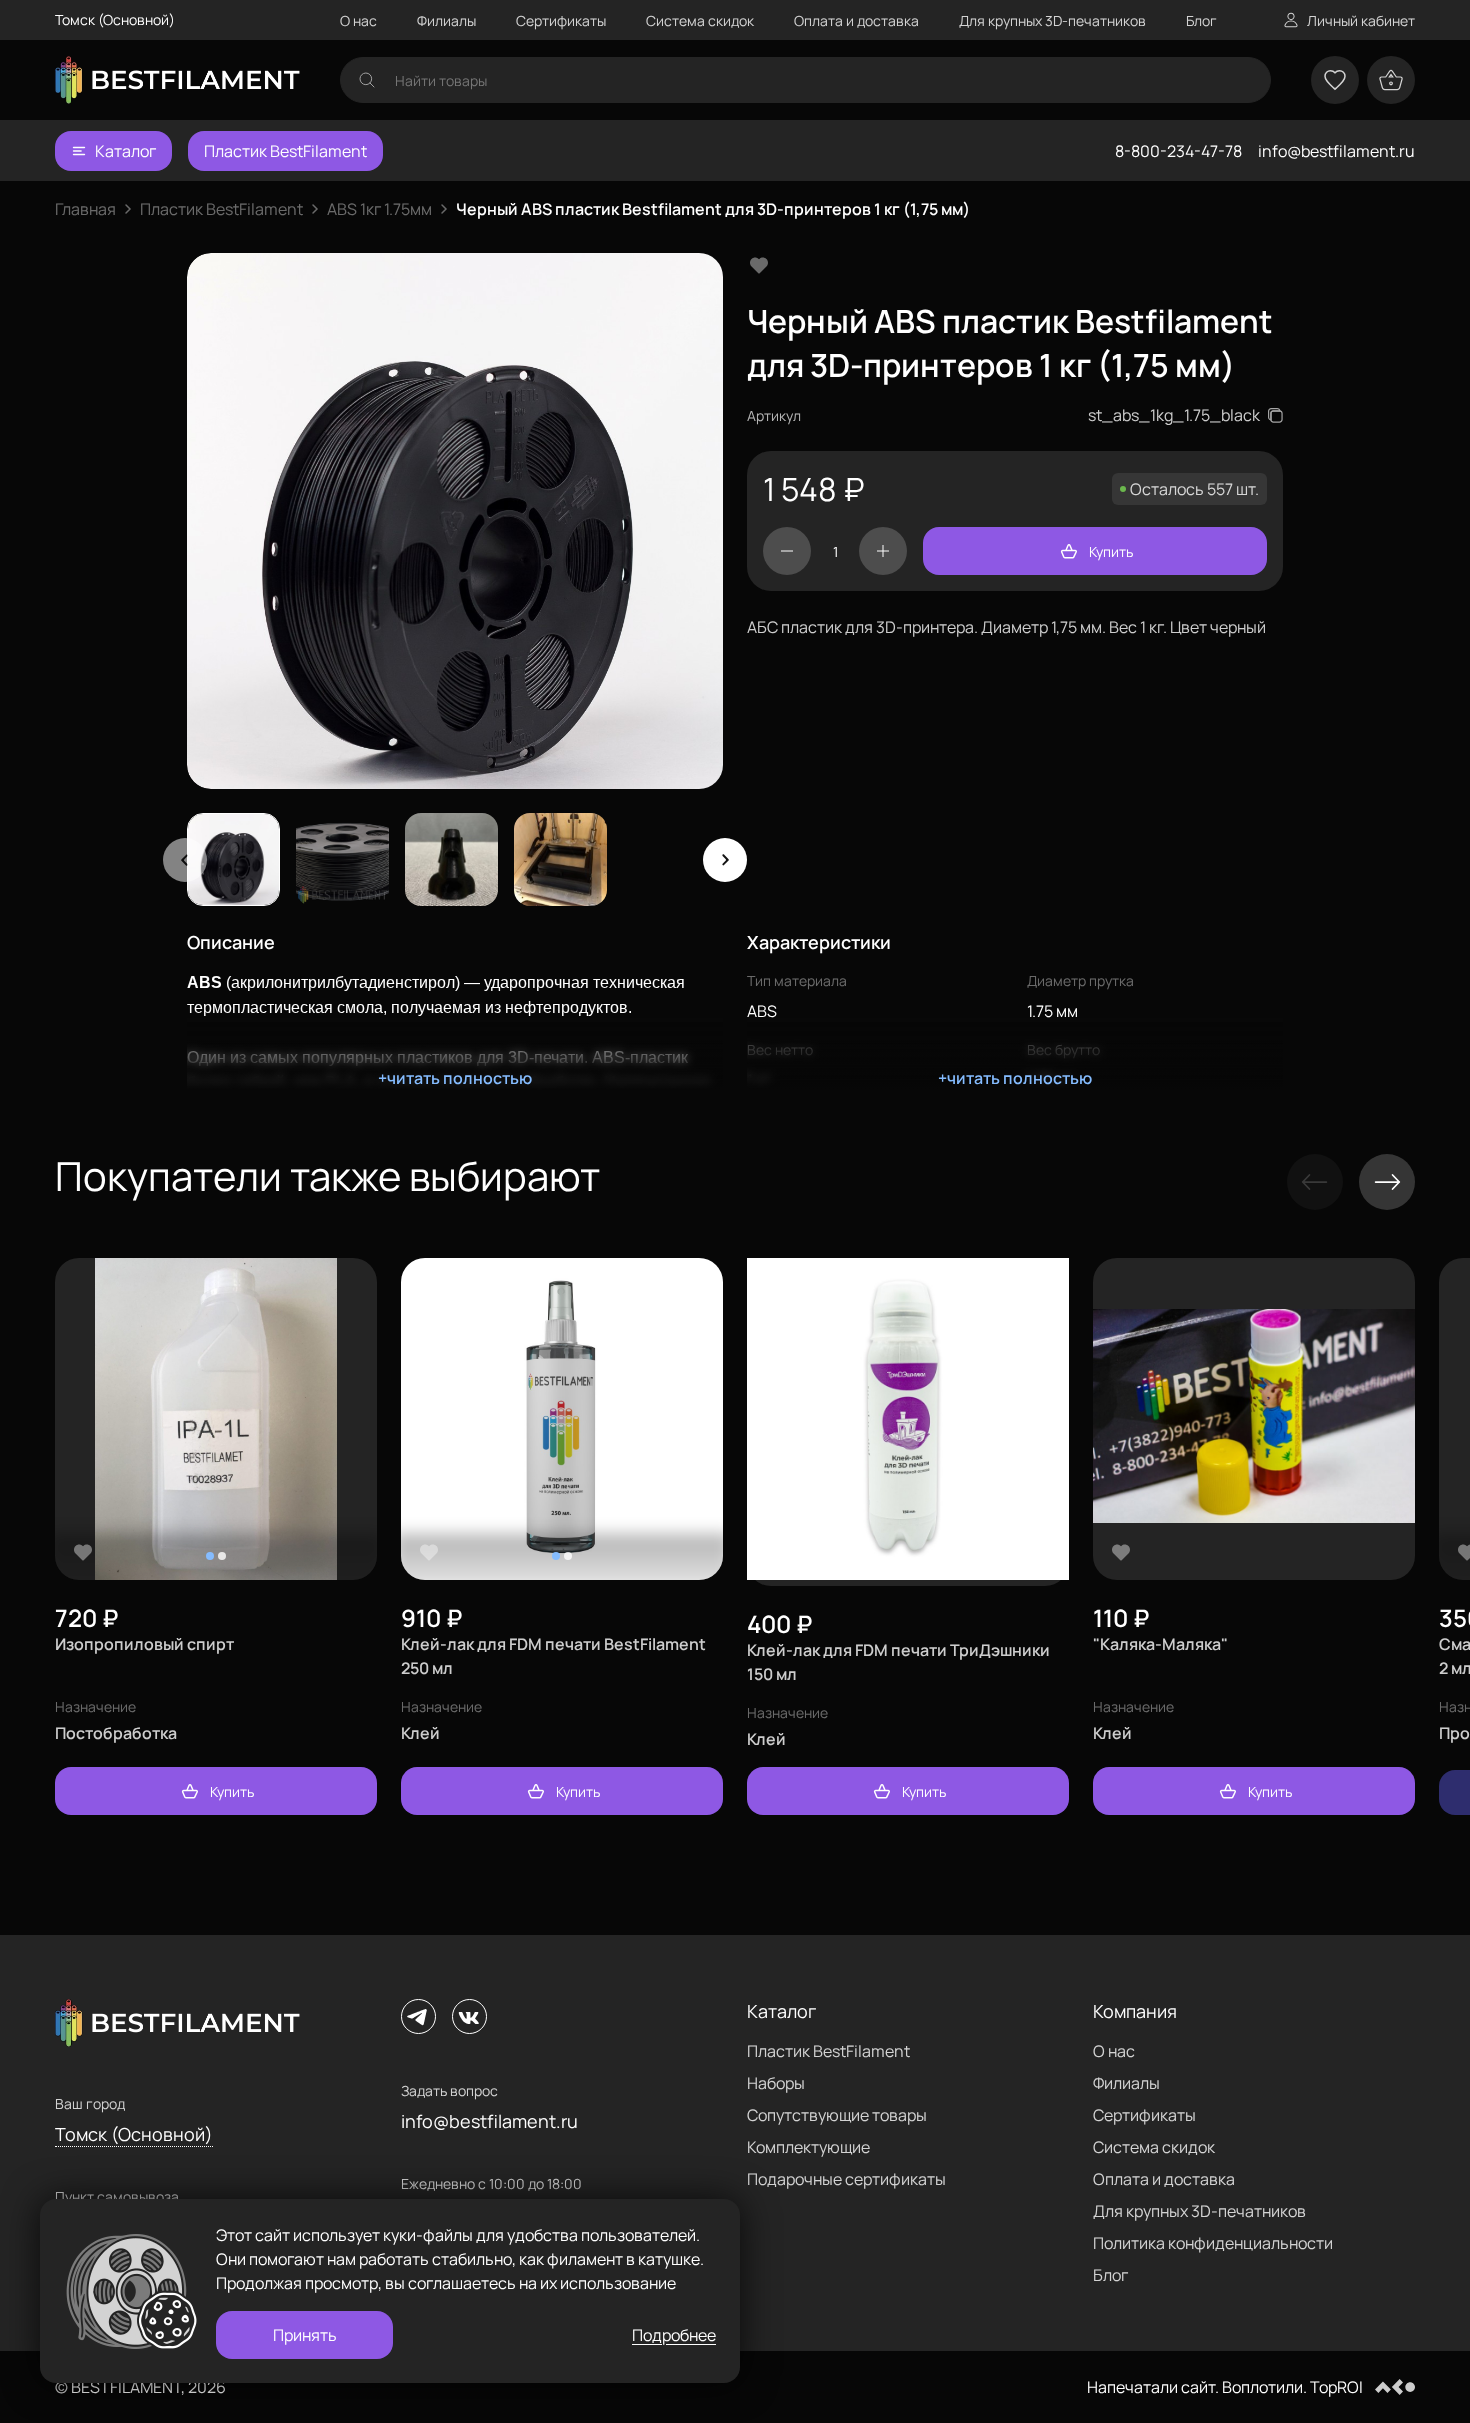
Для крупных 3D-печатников (1052, 20)
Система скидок (700, 20)
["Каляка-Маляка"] (1254, 1419)
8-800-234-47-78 (1178, 151)
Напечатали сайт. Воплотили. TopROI (1225, 2387)
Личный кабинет (1361, 20)
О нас (358, 20)
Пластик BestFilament (285, 151)
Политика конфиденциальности (1213, 2243)
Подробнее (674, 2335)
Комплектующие (808, 2147)
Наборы (776, 2083)
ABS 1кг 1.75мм (379, 209)
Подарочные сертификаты (846, 2179)
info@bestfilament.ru (1336, 151)
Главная (85, 209)
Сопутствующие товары (837, 2115)
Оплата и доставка (856, 20)
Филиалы (446, 20)
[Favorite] (83, 1552)
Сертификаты (561, 20)
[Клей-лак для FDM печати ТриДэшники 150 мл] (908, 1422)
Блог (1201, 20)
